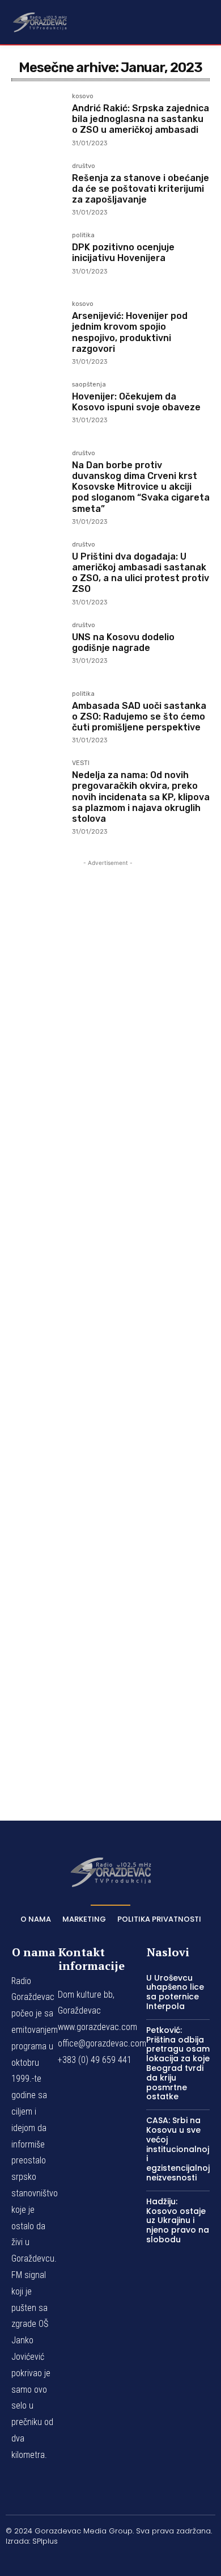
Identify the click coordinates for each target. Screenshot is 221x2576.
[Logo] (40, 22)
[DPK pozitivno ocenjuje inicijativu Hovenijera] (37, 258)
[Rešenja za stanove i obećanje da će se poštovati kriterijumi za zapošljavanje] (37, 189)
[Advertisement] (108, 1324)
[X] (138, 2560)
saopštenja (89, 385)
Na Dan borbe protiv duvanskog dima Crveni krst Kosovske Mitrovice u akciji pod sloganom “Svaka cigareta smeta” (141, 487)
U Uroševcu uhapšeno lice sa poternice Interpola (175, 1992)
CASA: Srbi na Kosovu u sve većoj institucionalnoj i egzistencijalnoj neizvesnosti (178, 2149)
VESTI (81, 763)
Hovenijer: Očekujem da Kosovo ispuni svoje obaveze (136, 402)
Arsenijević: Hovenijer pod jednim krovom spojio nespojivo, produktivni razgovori (130, 332)
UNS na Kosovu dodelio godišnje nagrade (123, 642)
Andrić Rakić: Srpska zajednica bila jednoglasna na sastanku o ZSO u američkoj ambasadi (141, 119)
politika (83, 236)
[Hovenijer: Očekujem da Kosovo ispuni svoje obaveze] (37, 407)
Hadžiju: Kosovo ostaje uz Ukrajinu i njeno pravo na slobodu (178, 2220)
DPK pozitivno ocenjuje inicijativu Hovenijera (123, 253)
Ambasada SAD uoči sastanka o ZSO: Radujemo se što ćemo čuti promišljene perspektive (139, 717)
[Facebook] (57, 2560)
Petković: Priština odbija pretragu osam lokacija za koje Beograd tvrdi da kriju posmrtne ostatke (178, 2064)
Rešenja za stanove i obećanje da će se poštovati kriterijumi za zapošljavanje (141, 189)
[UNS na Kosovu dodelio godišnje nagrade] (37, 648)
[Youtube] (164, 2560)
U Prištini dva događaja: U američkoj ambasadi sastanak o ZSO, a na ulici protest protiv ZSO (141, 573)
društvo (84, 166)
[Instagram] (84, 2560)
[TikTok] (110, 2560)
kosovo (83, 96)
